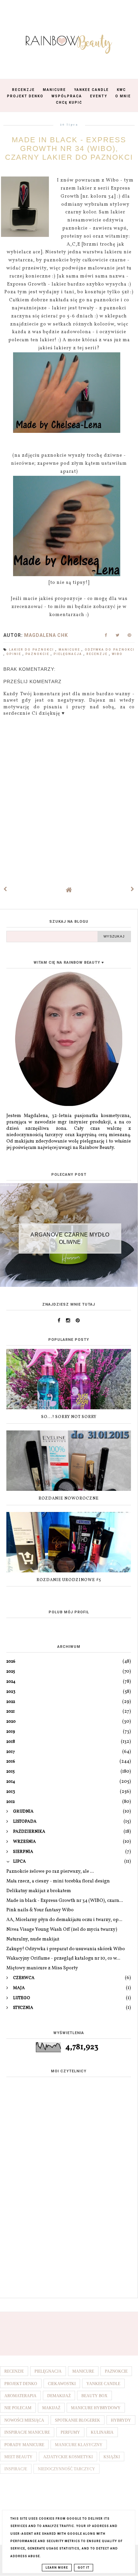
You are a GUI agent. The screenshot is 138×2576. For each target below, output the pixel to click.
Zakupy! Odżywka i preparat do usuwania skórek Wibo (66, 1949)
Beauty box (94, 2396)
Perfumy (70, 2432)
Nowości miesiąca (24, 2420)
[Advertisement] (69, 2219)
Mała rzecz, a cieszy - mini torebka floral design (58, 1881)
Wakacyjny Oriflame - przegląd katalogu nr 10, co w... (63, 1958)
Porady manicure (24, 2445)
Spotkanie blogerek (78, 2420)
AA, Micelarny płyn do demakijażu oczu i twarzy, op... (64, 1920)
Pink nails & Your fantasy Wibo (40, 1910)
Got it (84, 2568)
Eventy (99, 96)
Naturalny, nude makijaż (33, 1939)
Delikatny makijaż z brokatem (39, 1891)
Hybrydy (121, 2420)
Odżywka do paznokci (110, 650)
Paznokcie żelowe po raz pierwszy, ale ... (50, 1872)
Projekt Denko (25, 96)
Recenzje (23, 90)
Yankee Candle (91, 90)
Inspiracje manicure (27, 2432)
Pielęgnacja (68, 654)
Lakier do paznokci (32, 650)
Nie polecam (18, 2408)
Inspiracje (16, 2469)
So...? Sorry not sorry (69, 1417)
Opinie (14, 654)
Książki (112, 2457)
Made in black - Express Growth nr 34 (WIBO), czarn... (65, 1901)
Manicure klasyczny (79, 2445)
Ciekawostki (62, 2384)
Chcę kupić (69, 103)
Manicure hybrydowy (96, 2408)
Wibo (117, 654)
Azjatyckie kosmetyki (68, 2457)
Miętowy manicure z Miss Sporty (42, 1968)
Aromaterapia (20, 2396)
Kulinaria (102, 2432)
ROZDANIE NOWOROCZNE (69, 1499)
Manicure (54, 90)
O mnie (123, 96)
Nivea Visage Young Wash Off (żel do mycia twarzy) (62, 1930)
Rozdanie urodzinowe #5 (69, 1580)
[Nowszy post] (5, 890)
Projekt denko (21, 2384)
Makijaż (51, 2408)
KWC (121, 90)
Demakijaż (59, 2396)
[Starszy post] (133, 890)
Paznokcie (38, 654)
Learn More (57, 2568)
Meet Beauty (18, 2457)
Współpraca (67, 96)
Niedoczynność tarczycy (66, 2469)
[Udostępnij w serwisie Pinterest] (129, 637)
